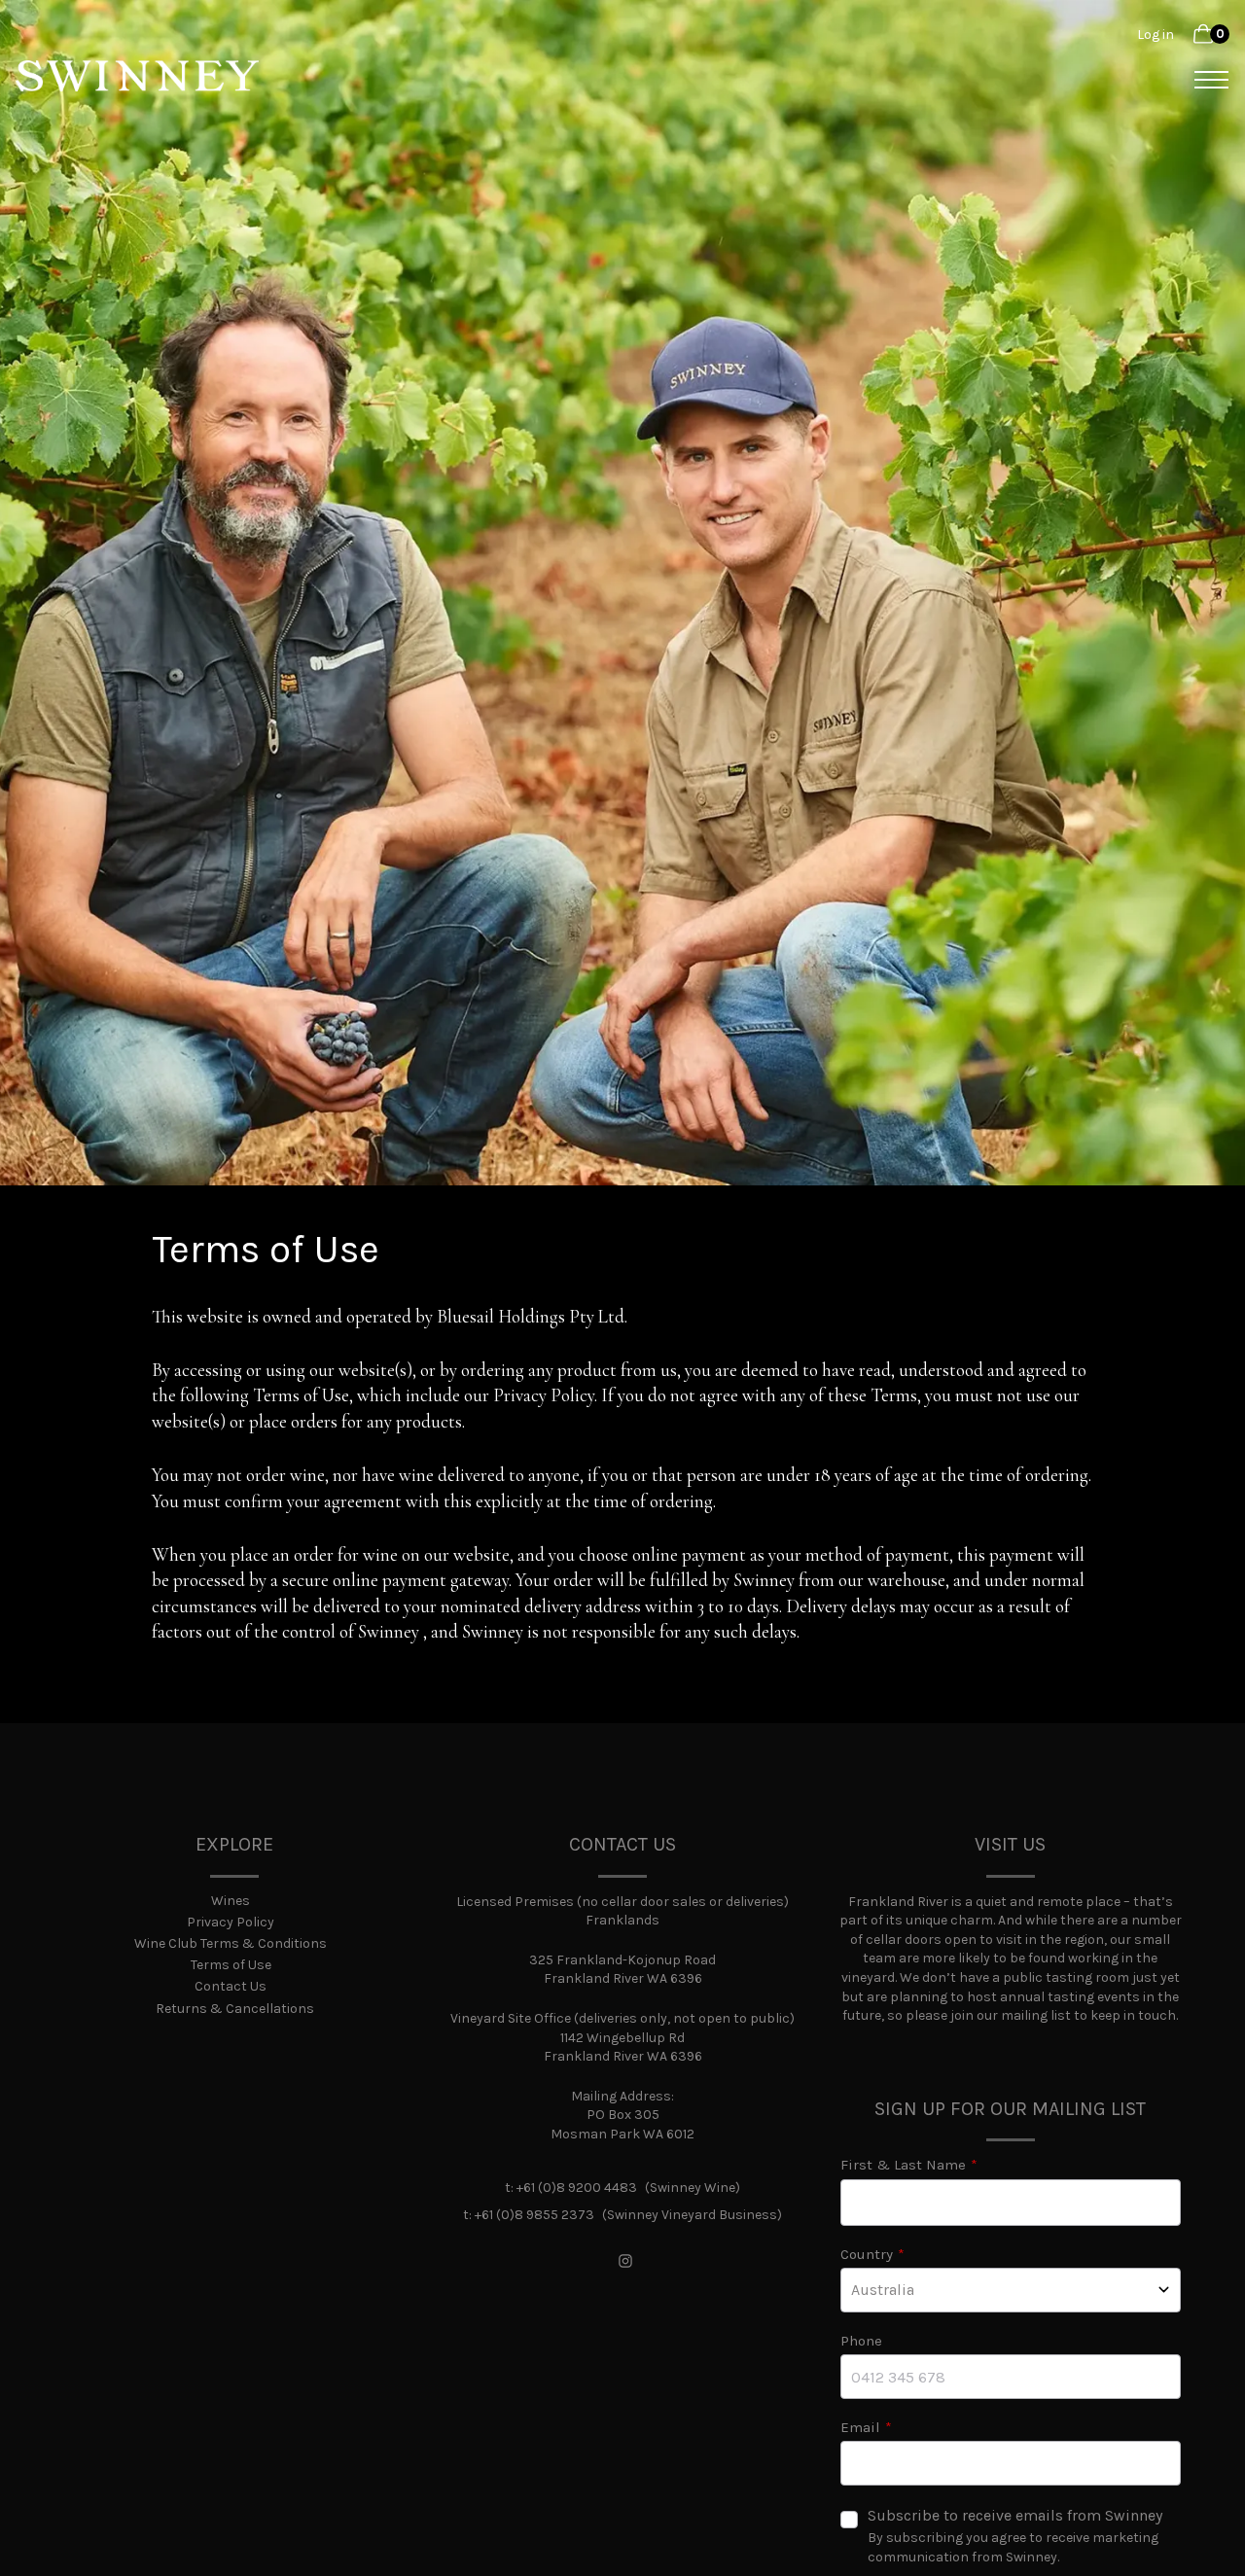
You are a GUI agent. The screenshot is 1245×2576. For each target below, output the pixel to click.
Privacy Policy (231, 1922)
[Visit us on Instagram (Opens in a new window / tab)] (625, 2263)
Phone (861, 2341)
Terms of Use (231, 1965)
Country (867, 2254)
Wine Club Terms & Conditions (231, 1943)
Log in (1156, 35)
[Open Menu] (1205, 80)
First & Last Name (903, 2165)
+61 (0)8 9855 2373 (534, 2215)
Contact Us (231, 1986)
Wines (231, 1901)
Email (860, 2427)
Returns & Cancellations (235, 2009)
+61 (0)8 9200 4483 (577, 2188)
